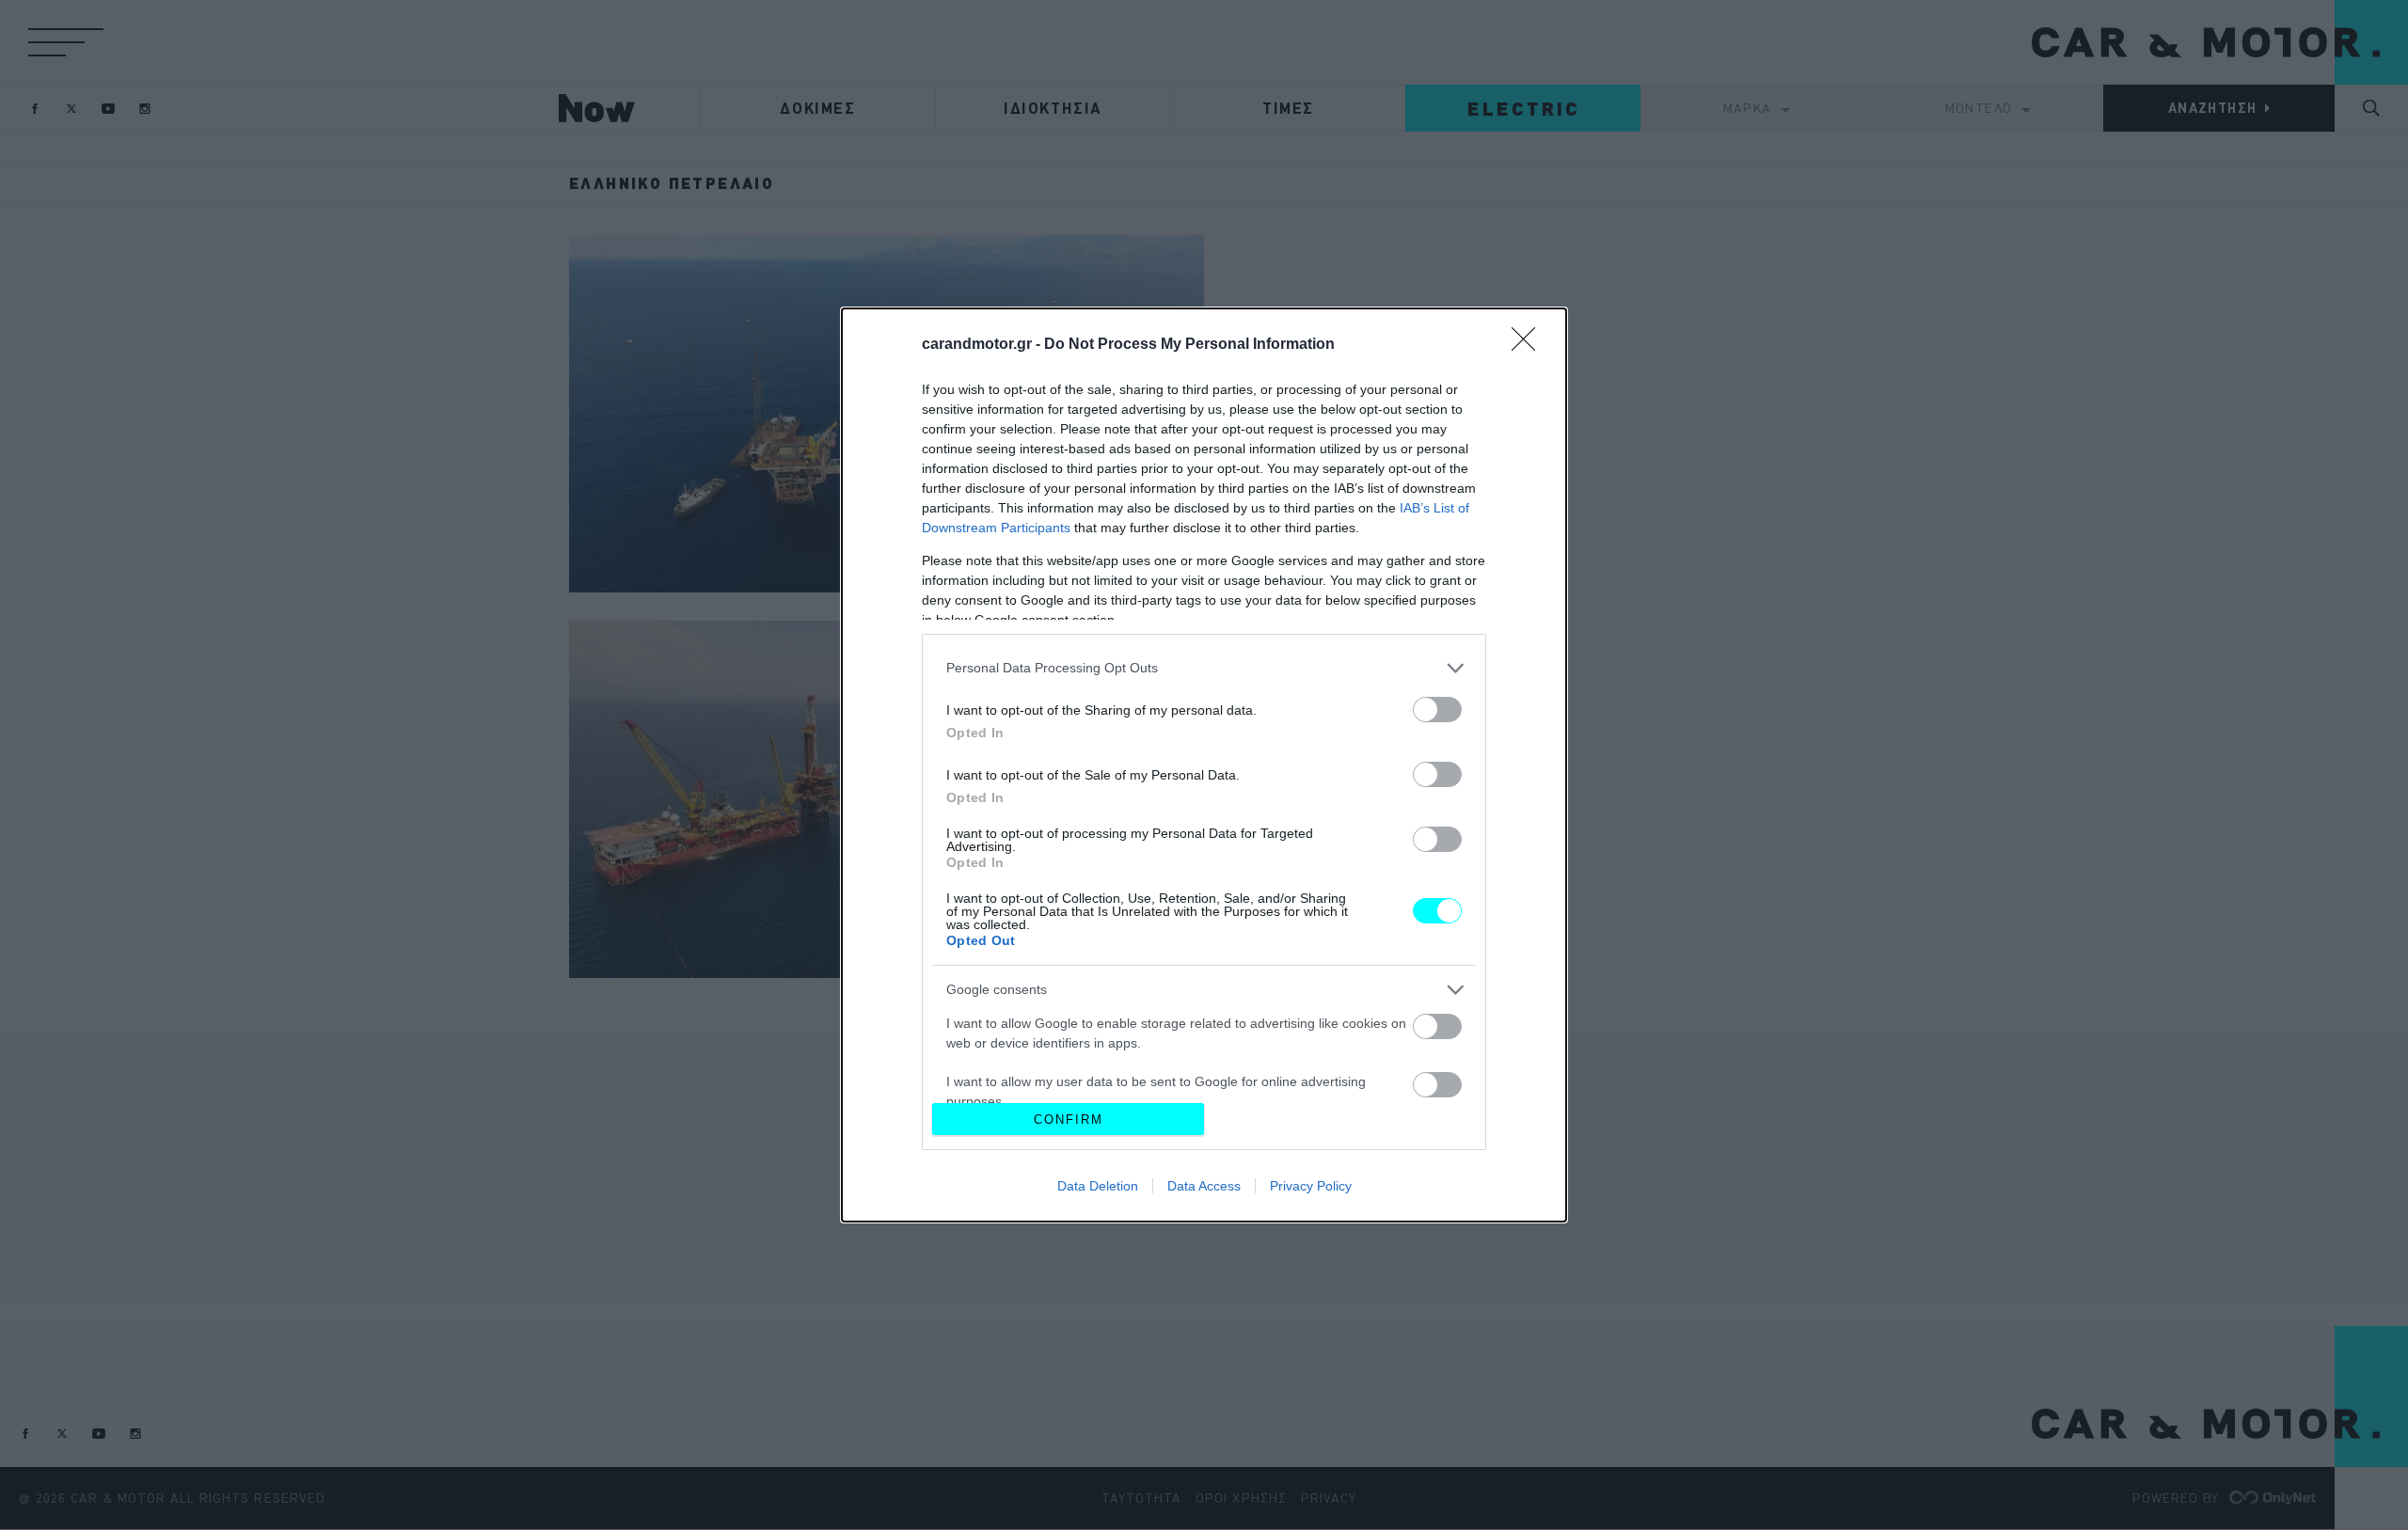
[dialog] (1204, 765)
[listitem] (1204, 668)
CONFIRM (1069, 1120)
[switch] (1437, 710)
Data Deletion (1098, 1186)
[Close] (1529, 345)
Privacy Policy (1311, 1186)
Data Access (1204, 1186)
